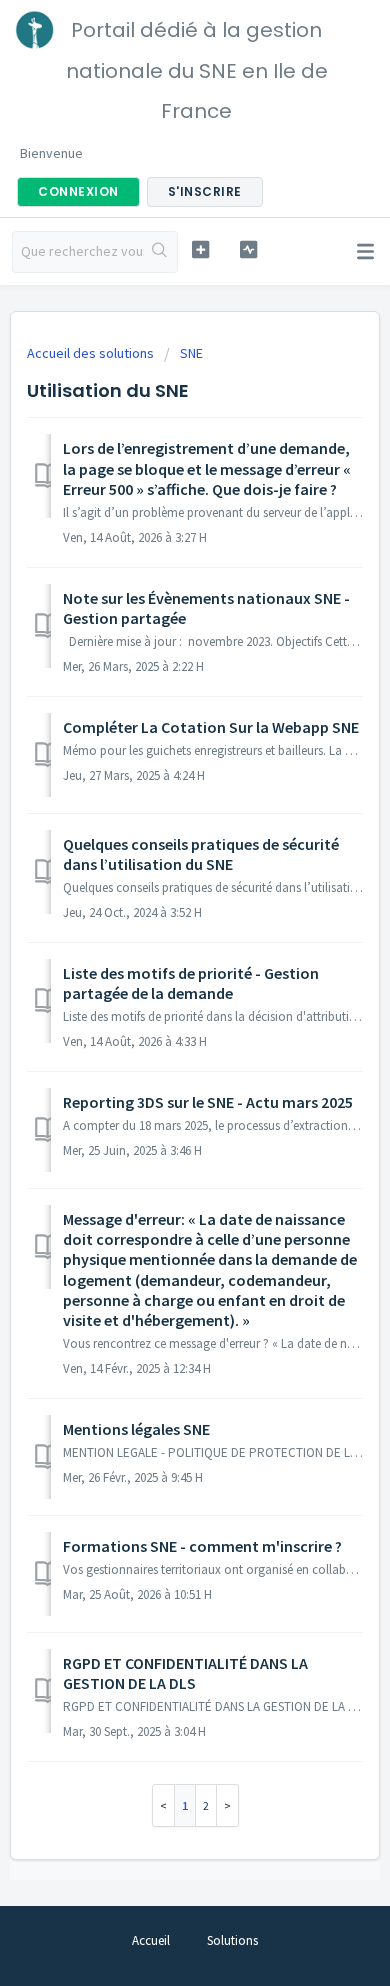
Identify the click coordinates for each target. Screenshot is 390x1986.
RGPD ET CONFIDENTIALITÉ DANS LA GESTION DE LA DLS (185, 1673)
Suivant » (228, 1805)
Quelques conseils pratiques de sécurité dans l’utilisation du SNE (201, 854)
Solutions (232, 1940)
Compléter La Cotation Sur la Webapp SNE (211, 727)
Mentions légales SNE (136, 1429)
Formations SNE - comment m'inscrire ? (202, 1546)
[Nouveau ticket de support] (200, 249)
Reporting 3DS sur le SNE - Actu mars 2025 (208, 1102)
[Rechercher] (160, 252)
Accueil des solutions (92, 353)
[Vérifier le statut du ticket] (248, 249)
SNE (191, 353)
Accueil (151, 1940)
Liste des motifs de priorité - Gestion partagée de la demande (191, 983)
